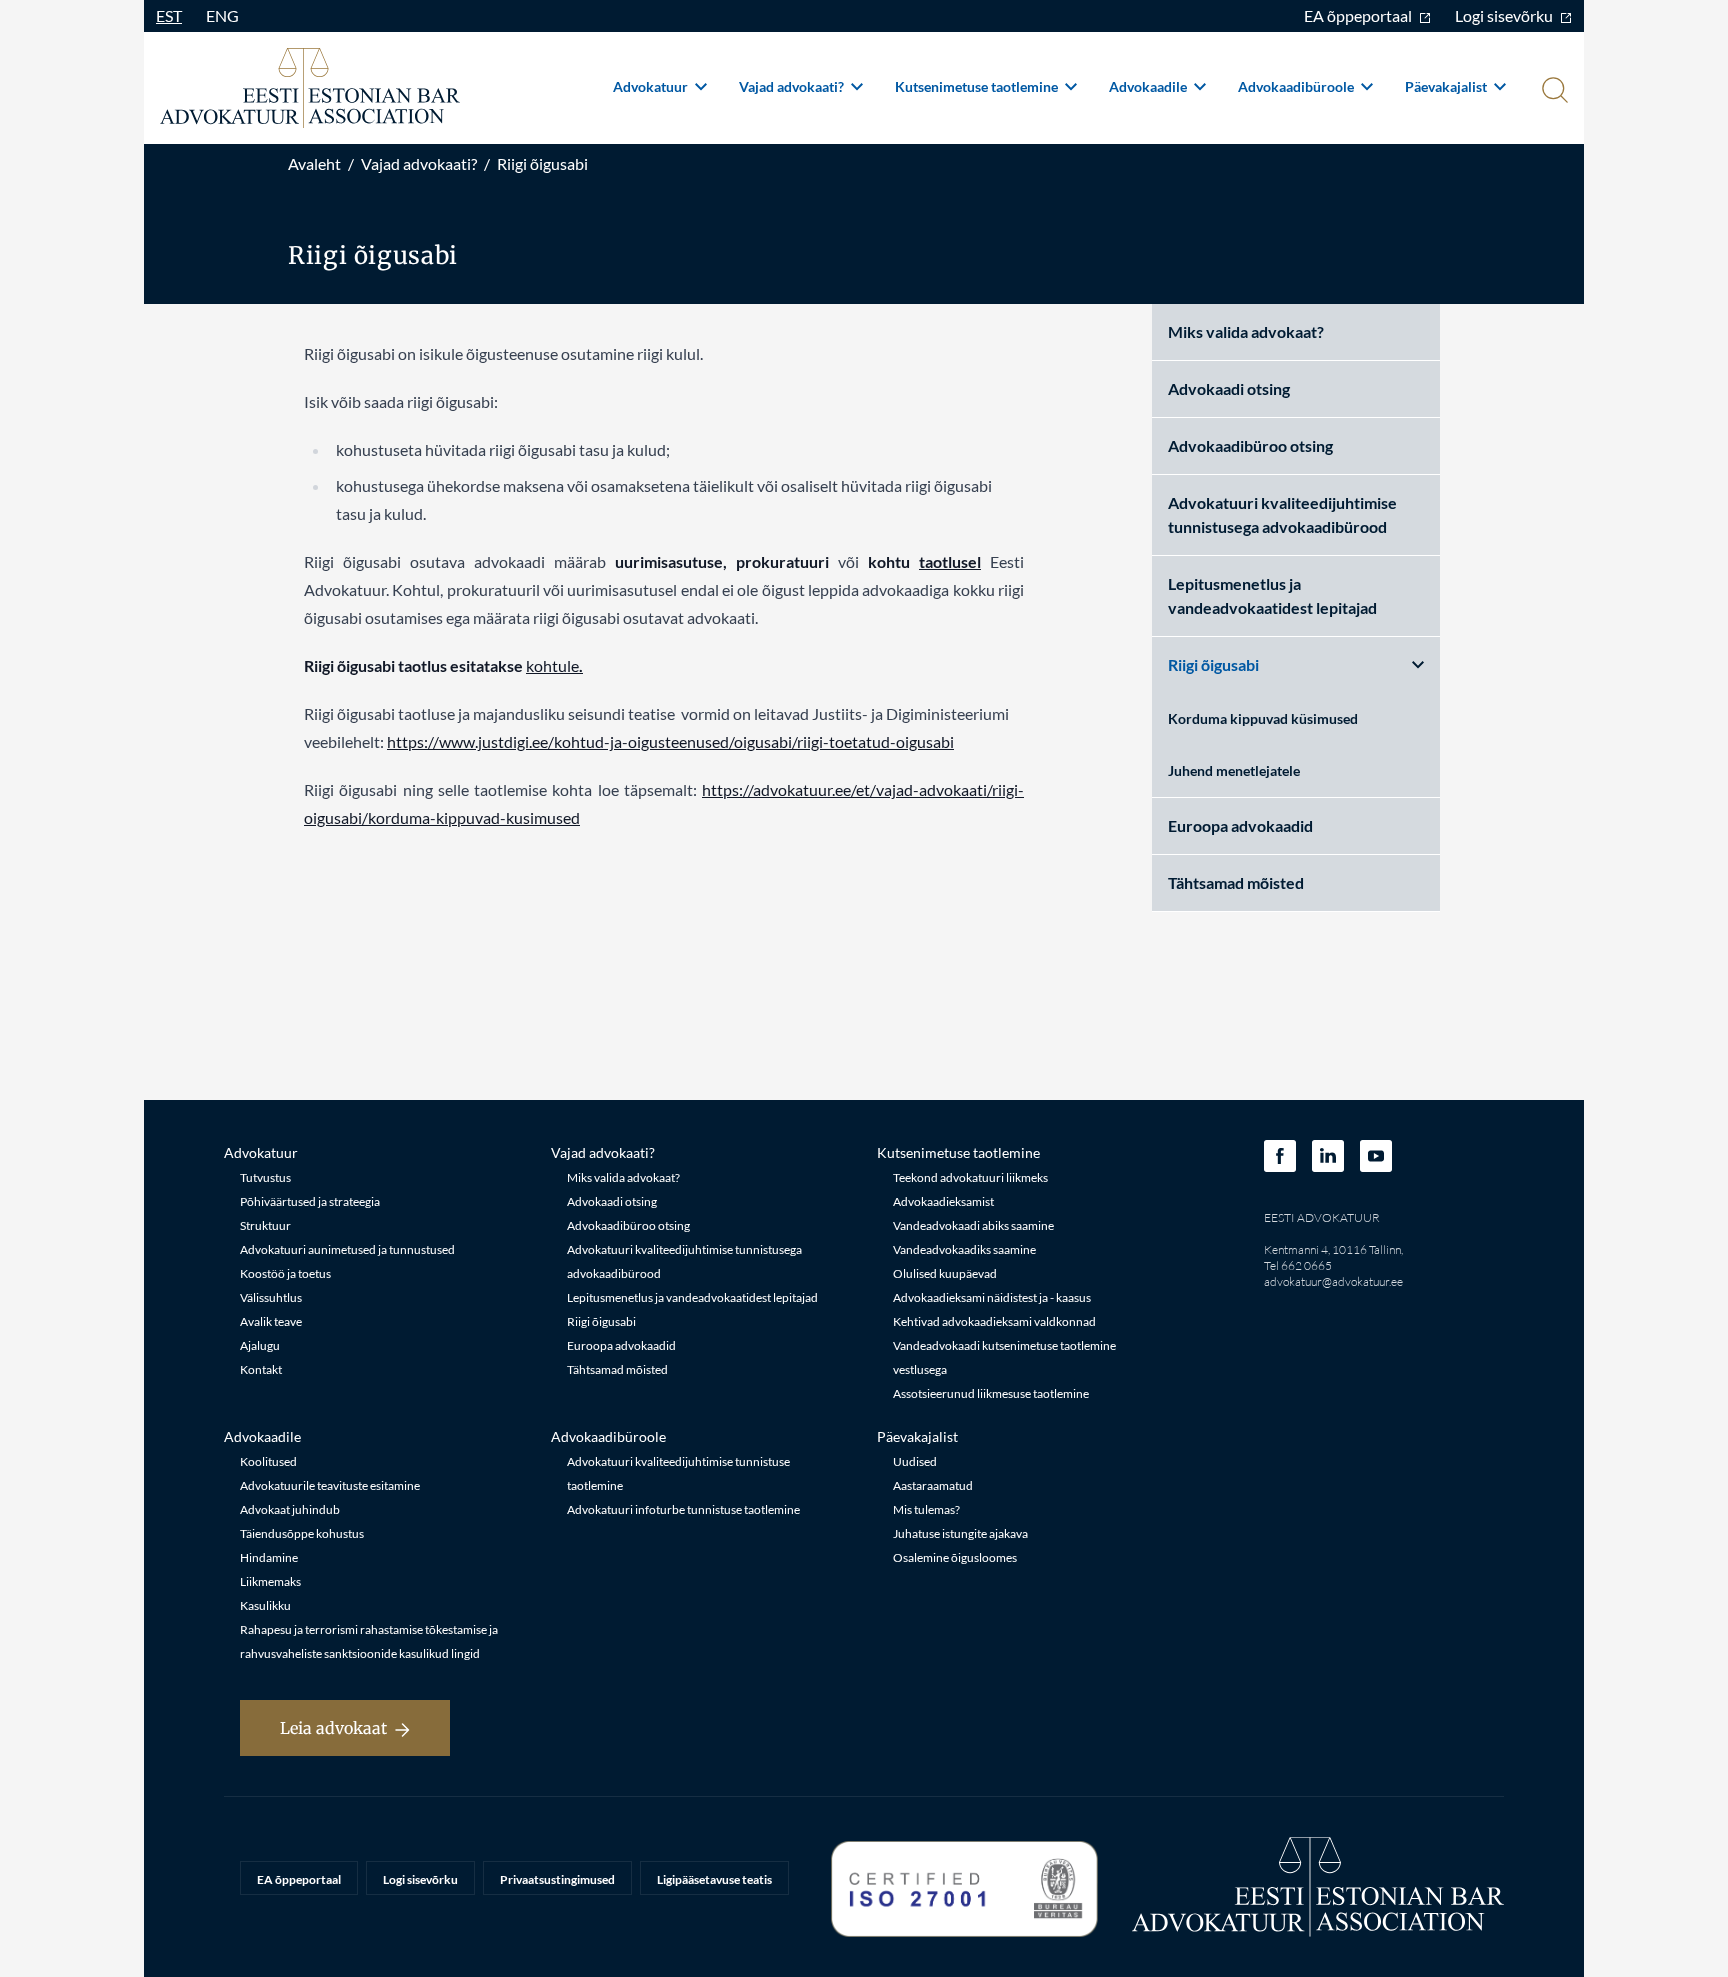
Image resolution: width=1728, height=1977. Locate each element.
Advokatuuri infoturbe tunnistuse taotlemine (683, 1509)
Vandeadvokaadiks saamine (964, 1249)
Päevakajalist (1447, 86)
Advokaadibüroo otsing (1250, 445)
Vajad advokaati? (793, 86)
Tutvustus (265, 1177)
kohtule (552, 665)
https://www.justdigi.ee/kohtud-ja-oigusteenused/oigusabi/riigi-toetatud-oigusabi (670, 741)
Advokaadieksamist (943, 1201)
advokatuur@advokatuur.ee (1333, 1281)
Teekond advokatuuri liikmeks (970, 1177)
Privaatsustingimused (557, 1879)
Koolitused (268, 1461)
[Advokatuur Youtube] (1376, 1156)
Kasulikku (265, 1605)
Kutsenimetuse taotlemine (978, 86)
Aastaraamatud (933, 1485)
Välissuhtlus (271, 1297)
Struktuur (265, 1225)
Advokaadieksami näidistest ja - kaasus (992, 1297)
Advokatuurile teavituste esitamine (330, 1485)
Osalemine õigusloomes (955, 1557)
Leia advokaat (333, 1728)
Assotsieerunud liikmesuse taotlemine (991, 1393)
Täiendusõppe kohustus (302, 1533)
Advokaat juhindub (290, 1509)
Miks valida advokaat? (1246, 331)
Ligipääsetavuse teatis (714, 1879)
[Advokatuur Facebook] (1280, 1156)
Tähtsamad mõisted (1236, 882)
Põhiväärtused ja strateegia (310, 1201)
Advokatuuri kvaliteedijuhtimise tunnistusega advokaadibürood (1282, 514)
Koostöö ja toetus (285, 1273)
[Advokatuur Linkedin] (1328, 1156)
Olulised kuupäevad (945, 1273)
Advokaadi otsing (1229, 388)
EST (169, 15)
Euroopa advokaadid (1240, 825)
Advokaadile (1149, 86)
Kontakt (261, 1369)
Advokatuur (652, 86)
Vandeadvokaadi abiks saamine (973, 1225)
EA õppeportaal (1359, 15)
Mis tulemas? (926, 1509)
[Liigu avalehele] (310, 88)
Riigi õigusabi (542, 163)
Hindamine (269, 1557)
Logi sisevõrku (1505, 15)
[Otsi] (1553, 92)
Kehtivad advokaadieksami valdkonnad (994, 1321)
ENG (222, 15)
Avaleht (314, 163)
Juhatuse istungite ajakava (960, 1533)
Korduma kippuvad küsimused (1263, 718)
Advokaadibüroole (1297, 86)
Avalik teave (271, 1321)
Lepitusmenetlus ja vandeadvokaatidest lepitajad (1272, 595)
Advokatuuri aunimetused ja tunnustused (347, 1249)
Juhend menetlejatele (1234, 770)
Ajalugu (260, 1345)
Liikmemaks (270, 1581)
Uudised (915, 1461)
